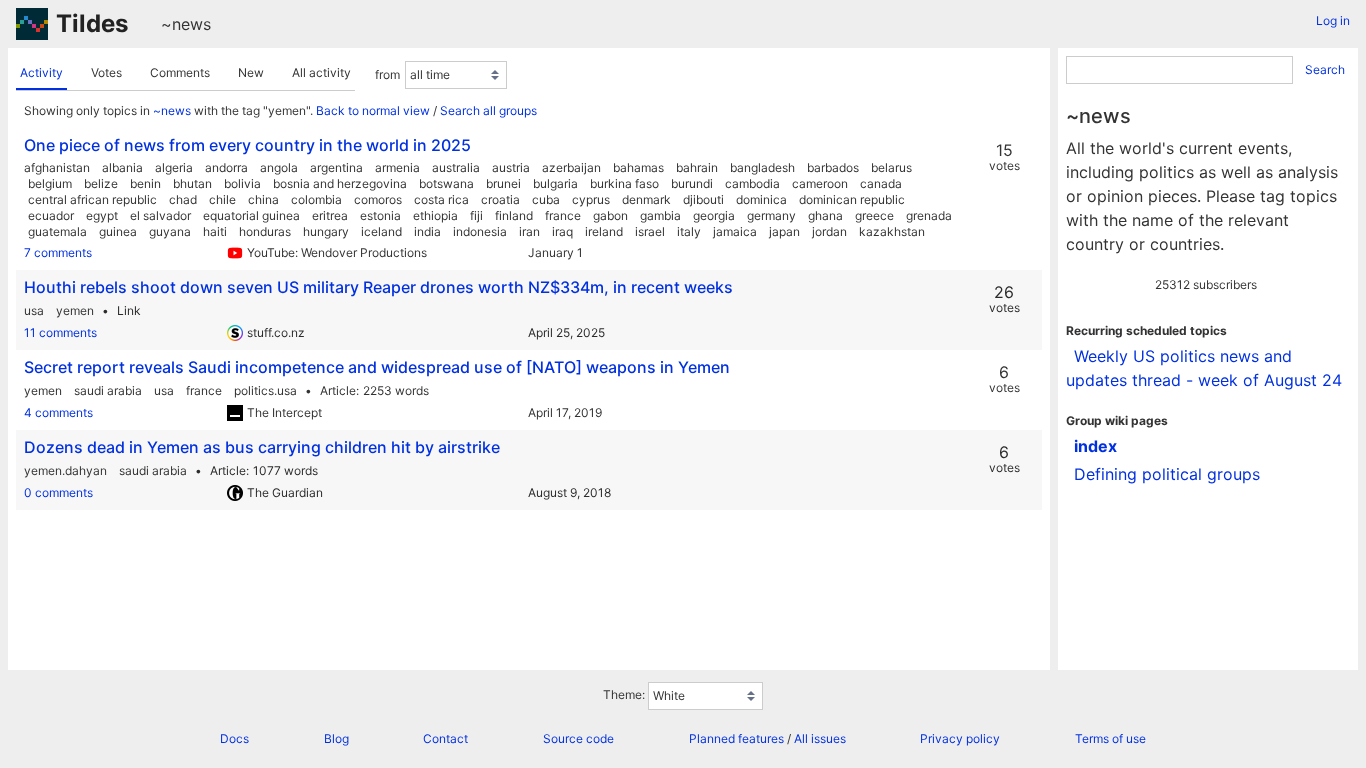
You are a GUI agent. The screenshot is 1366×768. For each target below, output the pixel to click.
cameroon (820, 183)
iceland (381, 231)
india (427, 231)
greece (874, 215)
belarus (891, 167)
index (1095, 446)
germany (771, 215)
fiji (476, 215)
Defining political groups (1167, 474)
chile (222, 199)
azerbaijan (571, 167)
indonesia (480, 231)
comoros (378, 199)
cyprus (591, 199)
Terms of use (1110, 738)
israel (650, 231)
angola (279, 167)
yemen (75, 310)
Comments (180, 72)
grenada (929, 215)
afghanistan (57, 167)
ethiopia (435, 215)
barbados (833, 167)
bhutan (192, 183)
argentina (336, 167)
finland (514, 215)
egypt (102, 215)
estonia (380, 215)
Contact (445, 738)
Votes (106, 72)
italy (689, 231)
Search (1325, 69)
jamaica (735, 231)
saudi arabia (108, 390)
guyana (170, 231)
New (251, 72)
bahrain (697, 167)
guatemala (57, 231)
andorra (226, 167)
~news (186, 24)
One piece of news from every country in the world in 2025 (247, 145)
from (387, 74)
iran (529, 231)
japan (784, 231)
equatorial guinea (251, 215)
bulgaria (555, 183)
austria (511, 167)
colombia (316, 199)
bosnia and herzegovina (340, 183)
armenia (397, 167)
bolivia (242, 183)
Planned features (736, 738)
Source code (578, 738)
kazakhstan (892, 231)
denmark (646, 199)
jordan (829, 231)
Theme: (624, 694)
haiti (215, 231)
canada (881, 183)
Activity (41, 72)
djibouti (703, 199)
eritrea (330, 215)
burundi (692, 183)
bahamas (638, 167)
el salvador (160, 215)
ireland (604, 231)
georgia (714, 215)
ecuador (51, 215)
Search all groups (488, 110)
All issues (820, 738)
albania (122, 167)
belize (101, 183)
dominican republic (852, 199)
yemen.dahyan (65, 470)
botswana (446, 183)
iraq (562, 231)
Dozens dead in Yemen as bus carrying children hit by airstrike (262, 447)
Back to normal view (373, 110)
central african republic (92, 199)
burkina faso (624, 183)
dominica (761, 199)
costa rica (441, 199)
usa (34, 310)
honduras (265, 231)
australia (456, 167)
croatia (500, 199)
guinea (118, 231)
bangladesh (762, 167)
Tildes (92, 23)
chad (183, 199)
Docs (234, 738)
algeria (174, 167)
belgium (50, 183)
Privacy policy (960, 738)
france (563, 215)
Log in (1333, 20)
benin (145, 183)
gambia (660, 215)
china (263, 199)
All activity (321, 72)
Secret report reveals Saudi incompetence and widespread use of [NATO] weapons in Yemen (377, 367)
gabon (610, 215)
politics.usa (265, 390)
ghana (825, 215)
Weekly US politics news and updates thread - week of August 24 (1204, 368)
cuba (546, 199)
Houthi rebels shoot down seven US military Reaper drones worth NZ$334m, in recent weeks (378, 287)
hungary (326, 231)
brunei (503, 183)
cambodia (752, 183)
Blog (336, 738)
